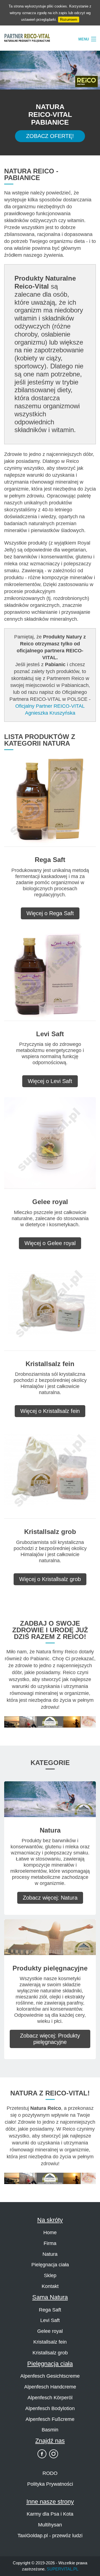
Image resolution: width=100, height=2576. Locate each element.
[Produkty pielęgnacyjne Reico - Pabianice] (50, 1937)
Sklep (50, 2275)
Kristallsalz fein (50, 2342)
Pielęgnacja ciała (50, 2265)
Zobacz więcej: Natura (50, 1898)
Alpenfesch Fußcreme (50, 2419)
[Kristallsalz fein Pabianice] (50, 1304)
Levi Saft (50, 2320)
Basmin (50, 2430)
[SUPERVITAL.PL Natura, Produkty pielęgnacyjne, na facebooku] (42, 2454)
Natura (50, 2254)
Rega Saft (50, 2310)
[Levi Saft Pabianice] (50, 975)
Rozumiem (69, 20)
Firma (50, 2243)
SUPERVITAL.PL (62, 2569)
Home (50, 2233)
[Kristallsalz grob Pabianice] (50, 1473)
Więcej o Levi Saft (50, 1081)
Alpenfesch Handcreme (50, 2387)
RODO (50, 2473)
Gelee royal (50, 2331)
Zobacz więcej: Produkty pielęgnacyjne (50, 2039)
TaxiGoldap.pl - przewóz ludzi (50, 2536)
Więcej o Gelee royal (50, 1243)
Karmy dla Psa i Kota (50, 2514)
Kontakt (50, 2286)
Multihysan (50, 2525)
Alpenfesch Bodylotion (50, 2408)
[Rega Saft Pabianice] (50, 800)
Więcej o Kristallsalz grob (50, 1579)
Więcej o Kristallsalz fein (50, 1411)
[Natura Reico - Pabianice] (50, 1799)
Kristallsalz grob (50, 2353)
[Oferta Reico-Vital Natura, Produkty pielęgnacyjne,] (50, 2178)
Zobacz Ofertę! (50, 136)
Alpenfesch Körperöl (50, 2398)
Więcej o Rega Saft (50, 913)
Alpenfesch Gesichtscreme (50, 2376)
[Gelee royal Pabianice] (50, 1143)
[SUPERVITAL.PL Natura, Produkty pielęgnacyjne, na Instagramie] (54, 2454)
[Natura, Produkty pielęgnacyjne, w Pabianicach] (50, 1721)
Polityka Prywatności (50, 2484)
